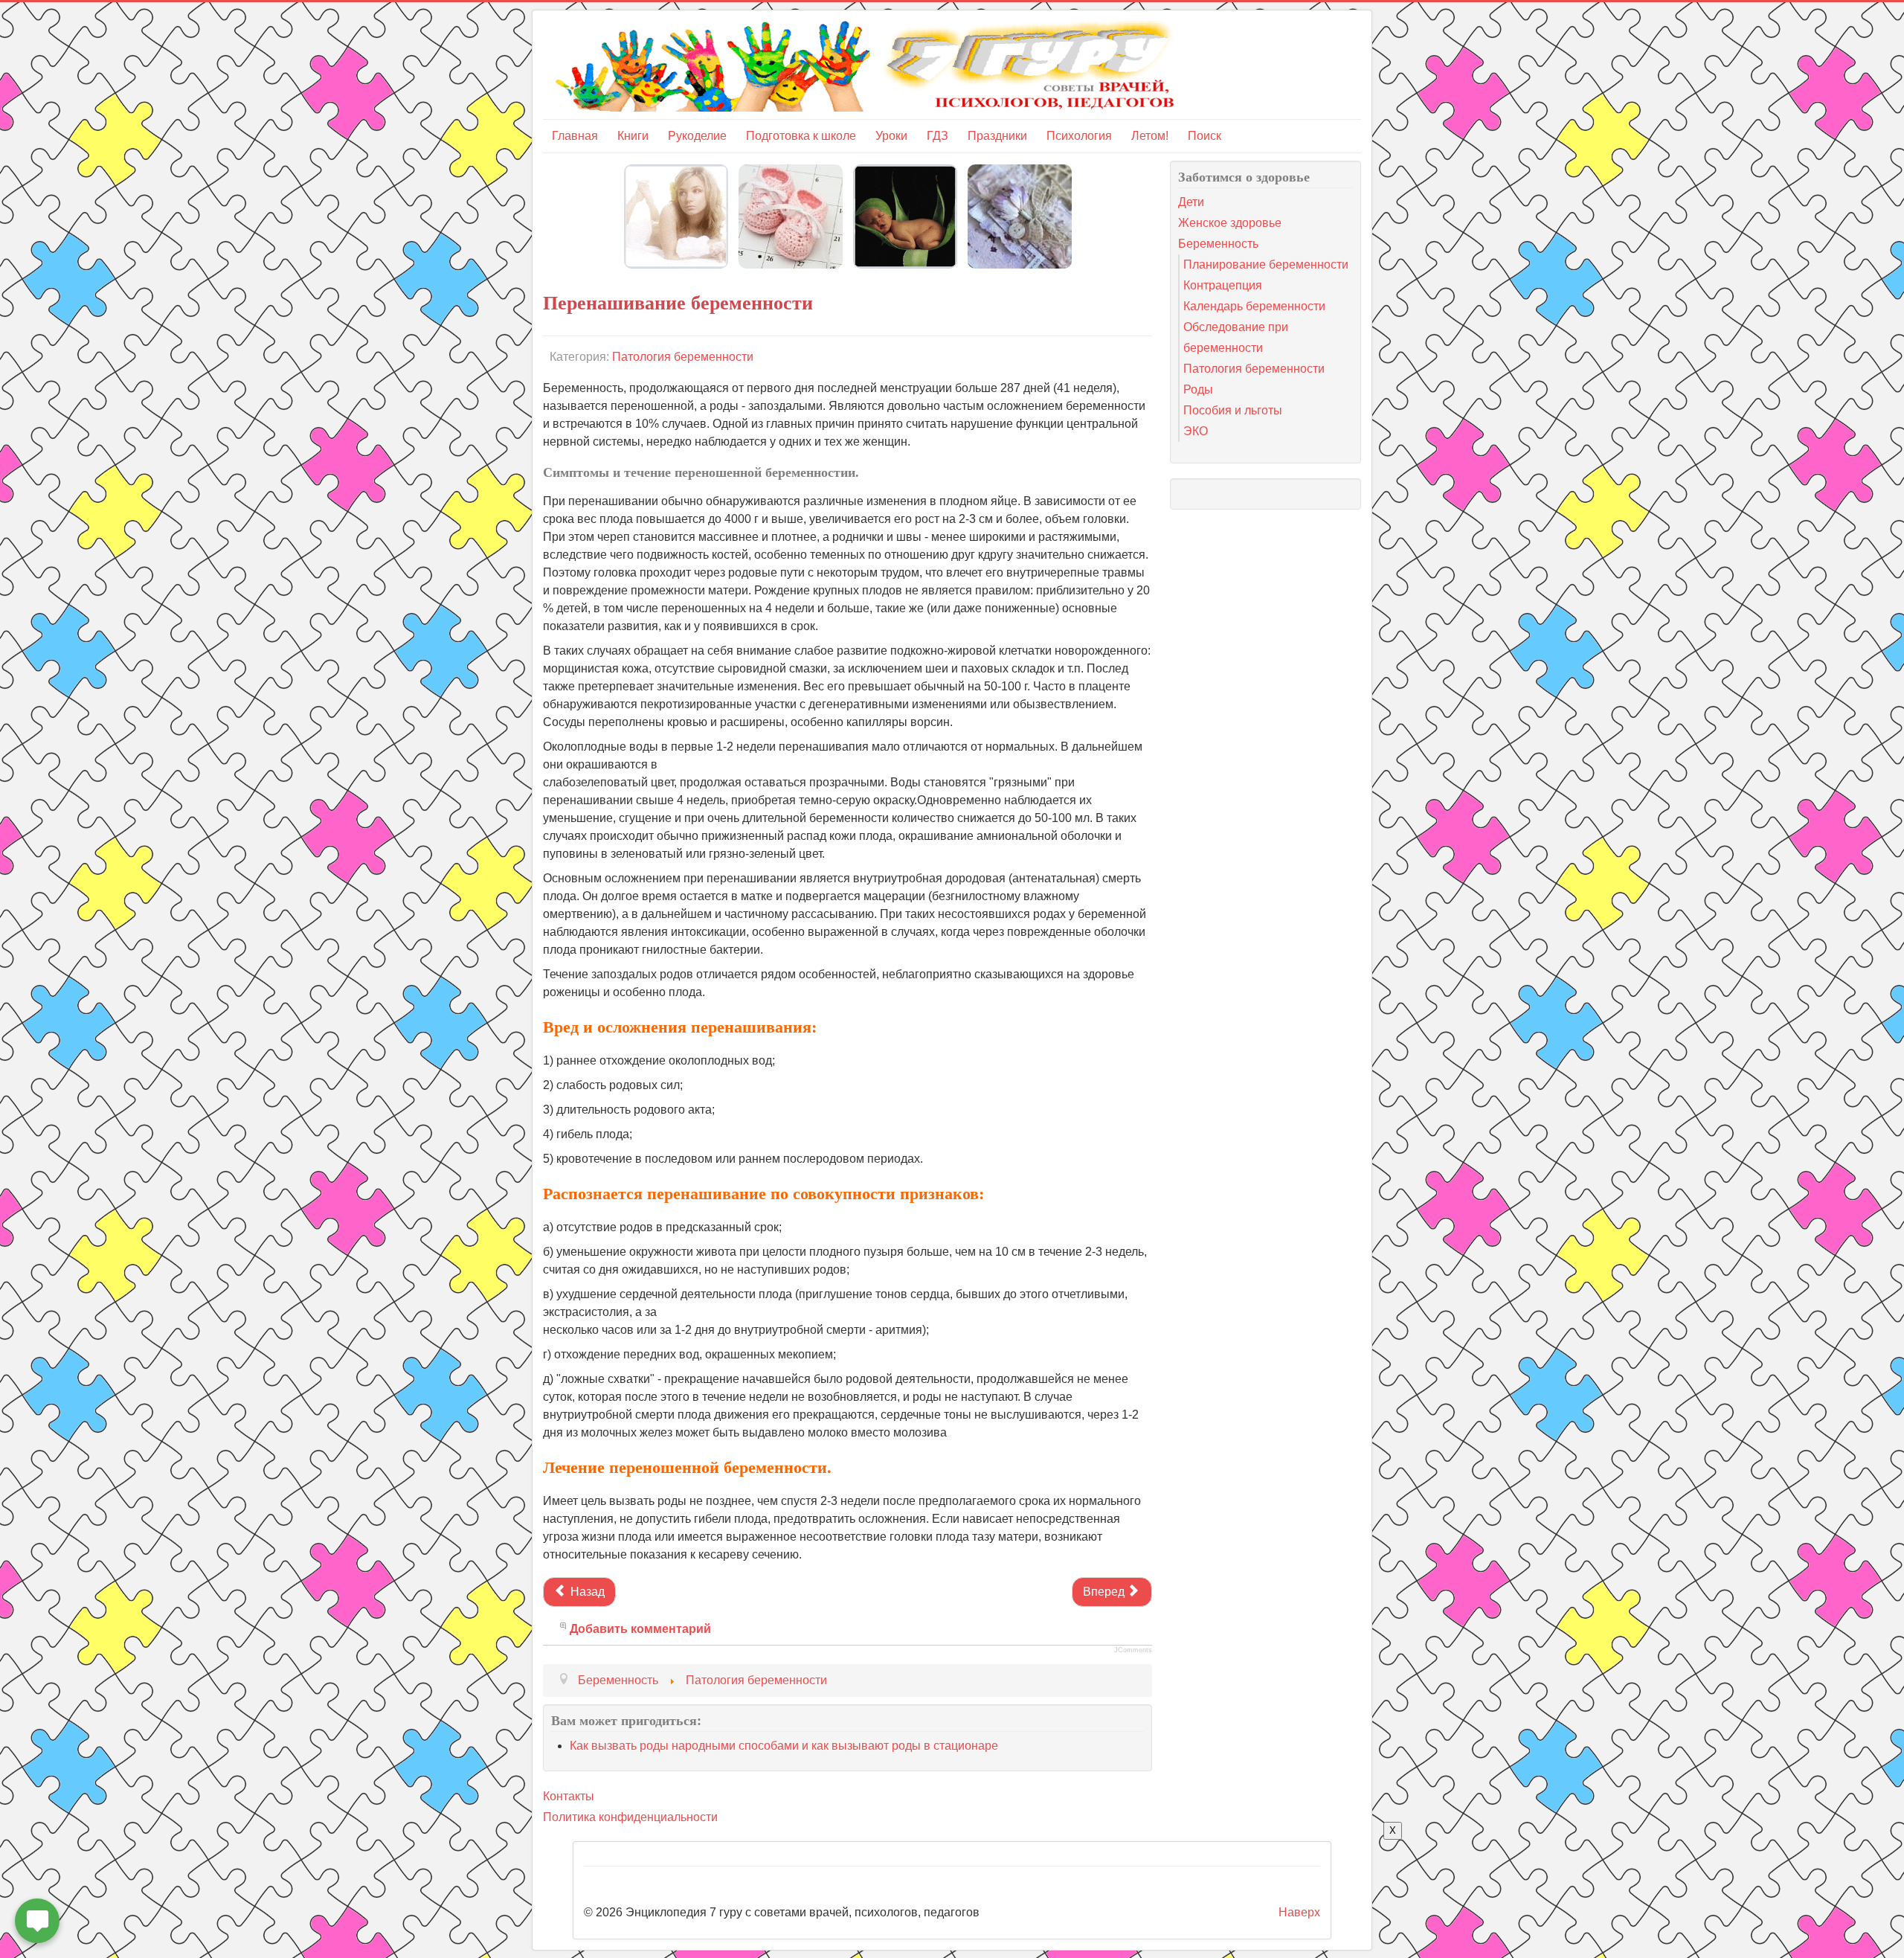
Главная (575, 136)
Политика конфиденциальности (630, 1817)
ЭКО (1196, 431)
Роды (1198, 389)
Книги (633, 136)
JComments (1133, 1650)
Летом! (1150, 136)
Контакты (569, 1796)
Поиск (1205, 136)
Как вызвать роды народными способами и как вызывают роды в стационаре (784, 1746)
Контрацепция (1223, 285)
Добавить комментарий (640, 1629)
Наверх (1299, 1912)
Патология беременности (683, 357)
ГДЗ (937, 136)
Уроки (891, 136)
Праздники (997, 136)
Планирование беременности (1266, 264)
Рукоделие (697, 136)
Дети (1191, 202)
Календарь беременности (1254, 306)
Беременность (1218, 244)
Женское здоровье (1230, 223)
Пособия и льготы (1233, 410)
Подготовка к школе (801, 136)
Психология (1079, 136)
